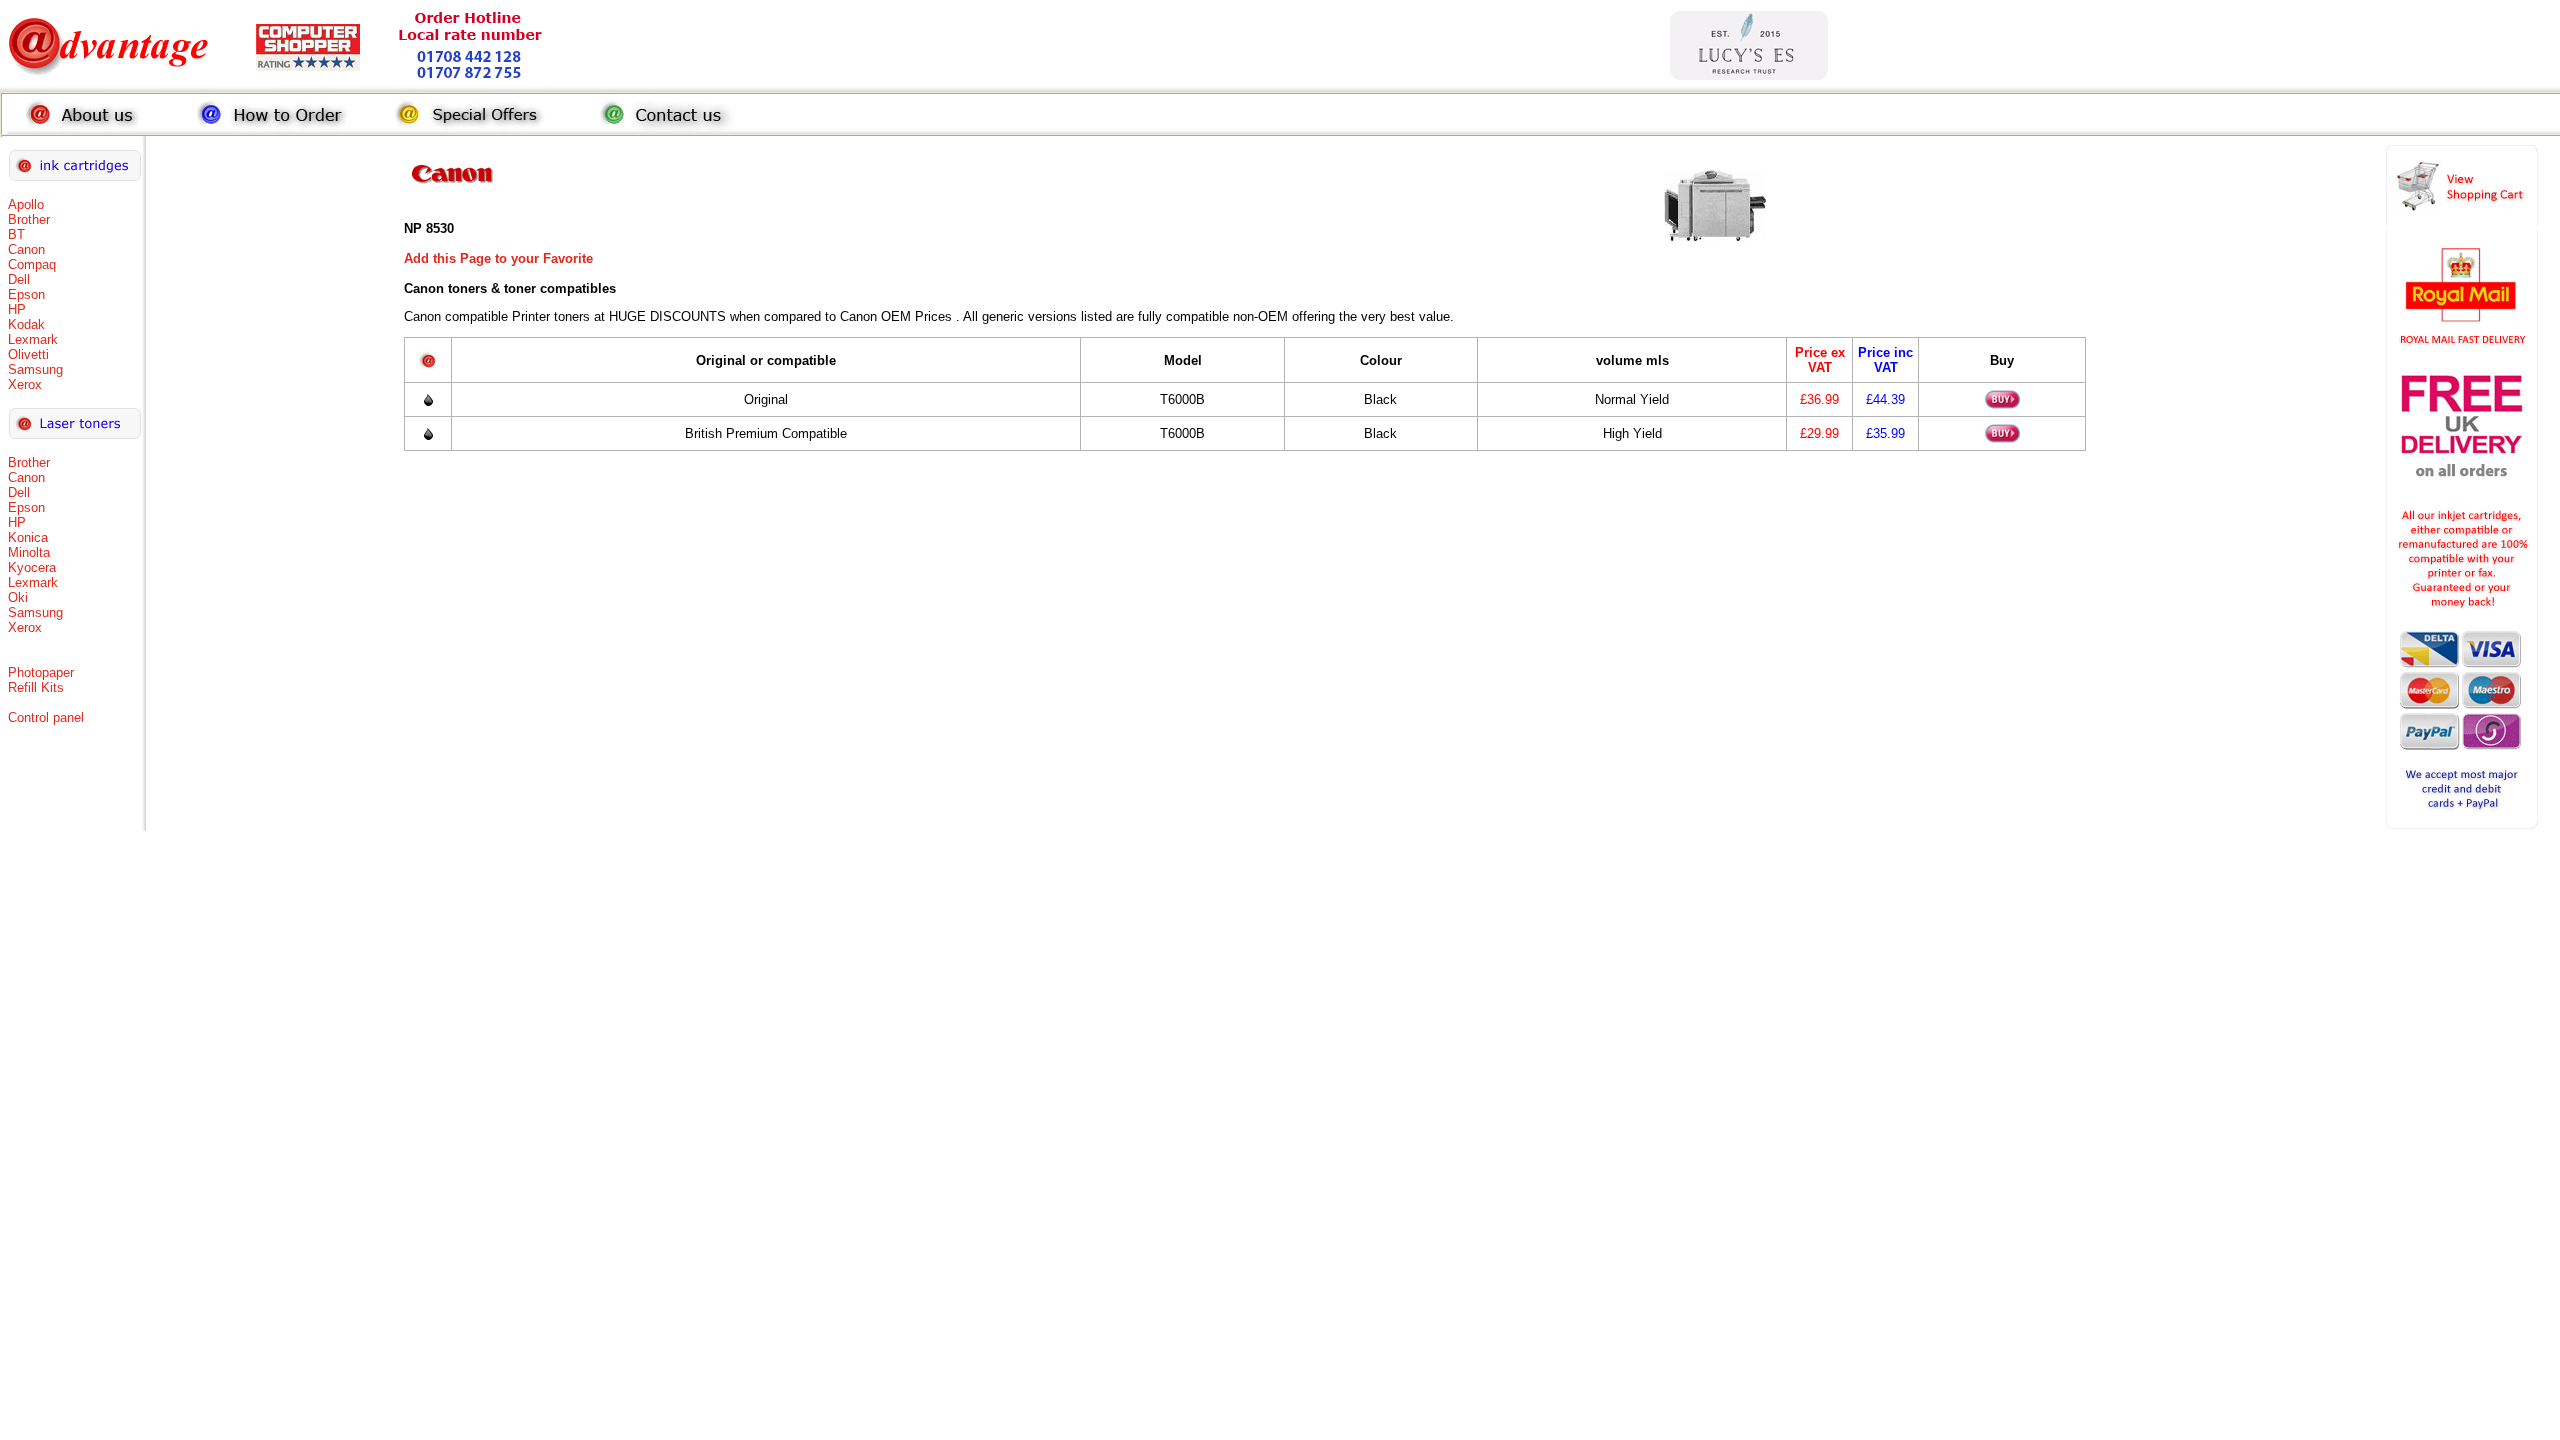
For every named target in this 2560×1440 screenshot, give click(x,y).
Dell (19, 279)
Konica (28, 537)
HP (17, 309)
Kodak (26, 324)
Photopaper (41, 672)
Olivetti (28, 354)
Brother (29, 219)
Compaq (32, 264)
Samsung (35, 369)
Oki (18, 597)
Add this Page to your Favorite (498, 258)
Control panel (46, 717)
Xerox (25, 384)
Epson (26, 294)
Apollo (26, 204)
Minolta (29, 552)
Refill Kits (36, 687)
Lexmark (33, 339)
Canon (26, 249)
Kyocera (32, 567)
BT (16, 234)
